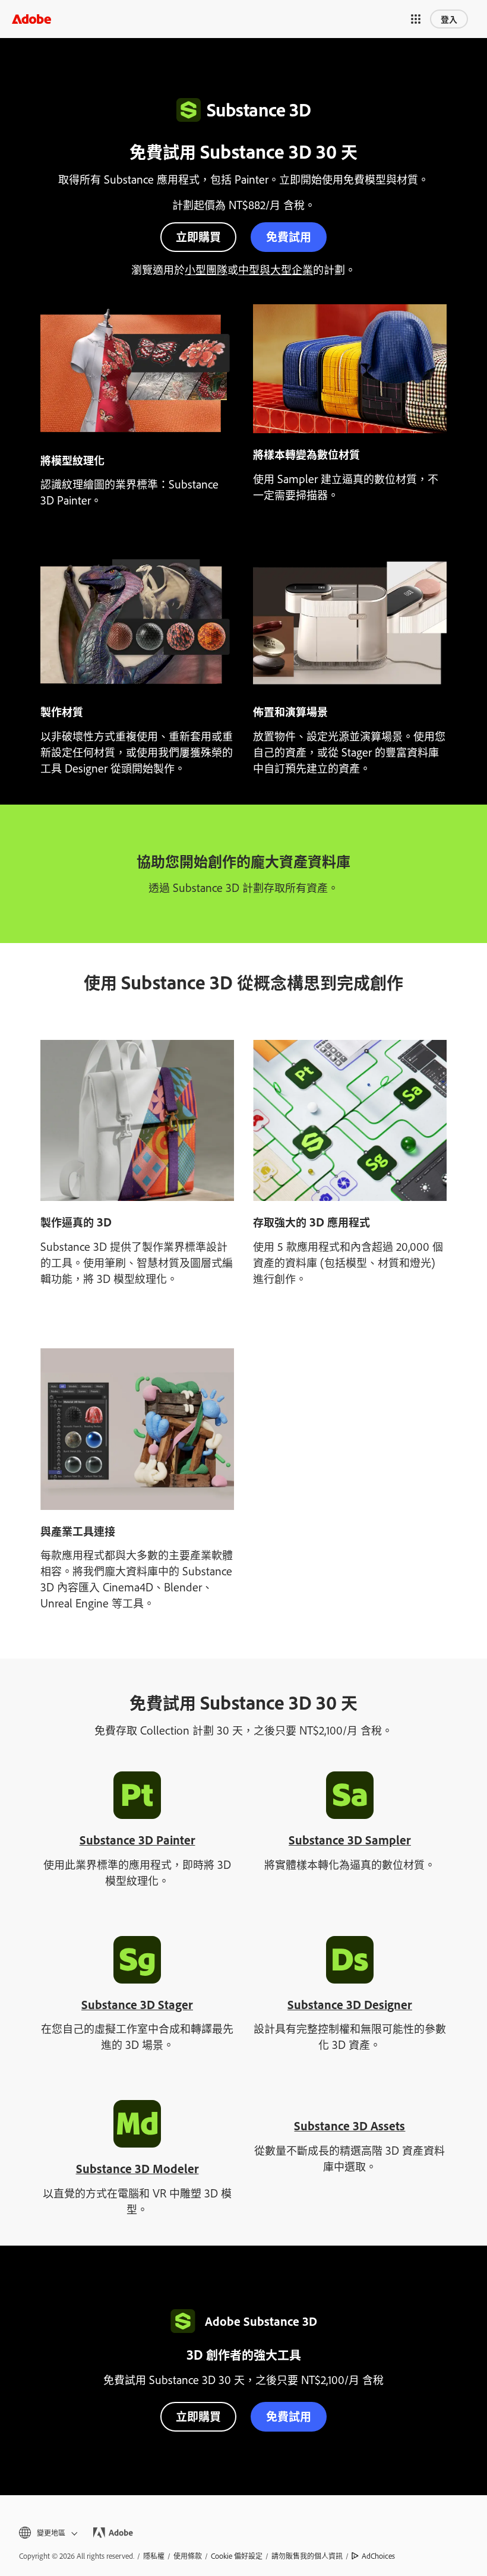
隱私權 (154, 2556)
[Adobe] (31, 19)
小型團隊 (206, 269)
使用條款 (188, 2556)
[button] (416, 19)
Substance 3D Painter (137, 1840)
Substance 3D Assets (350, 2126)
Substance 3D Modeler (137, 2168)
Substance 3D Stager (137, 2004)
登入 (449, 19)
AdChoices (378, 2556)
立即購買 (198, 236)
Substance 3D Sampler (350, 1840)
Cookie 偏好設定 (237, 2556)
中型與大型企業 (276, 269)
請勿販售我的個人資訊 (307, 2556)
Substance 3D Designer (350, 2004)
